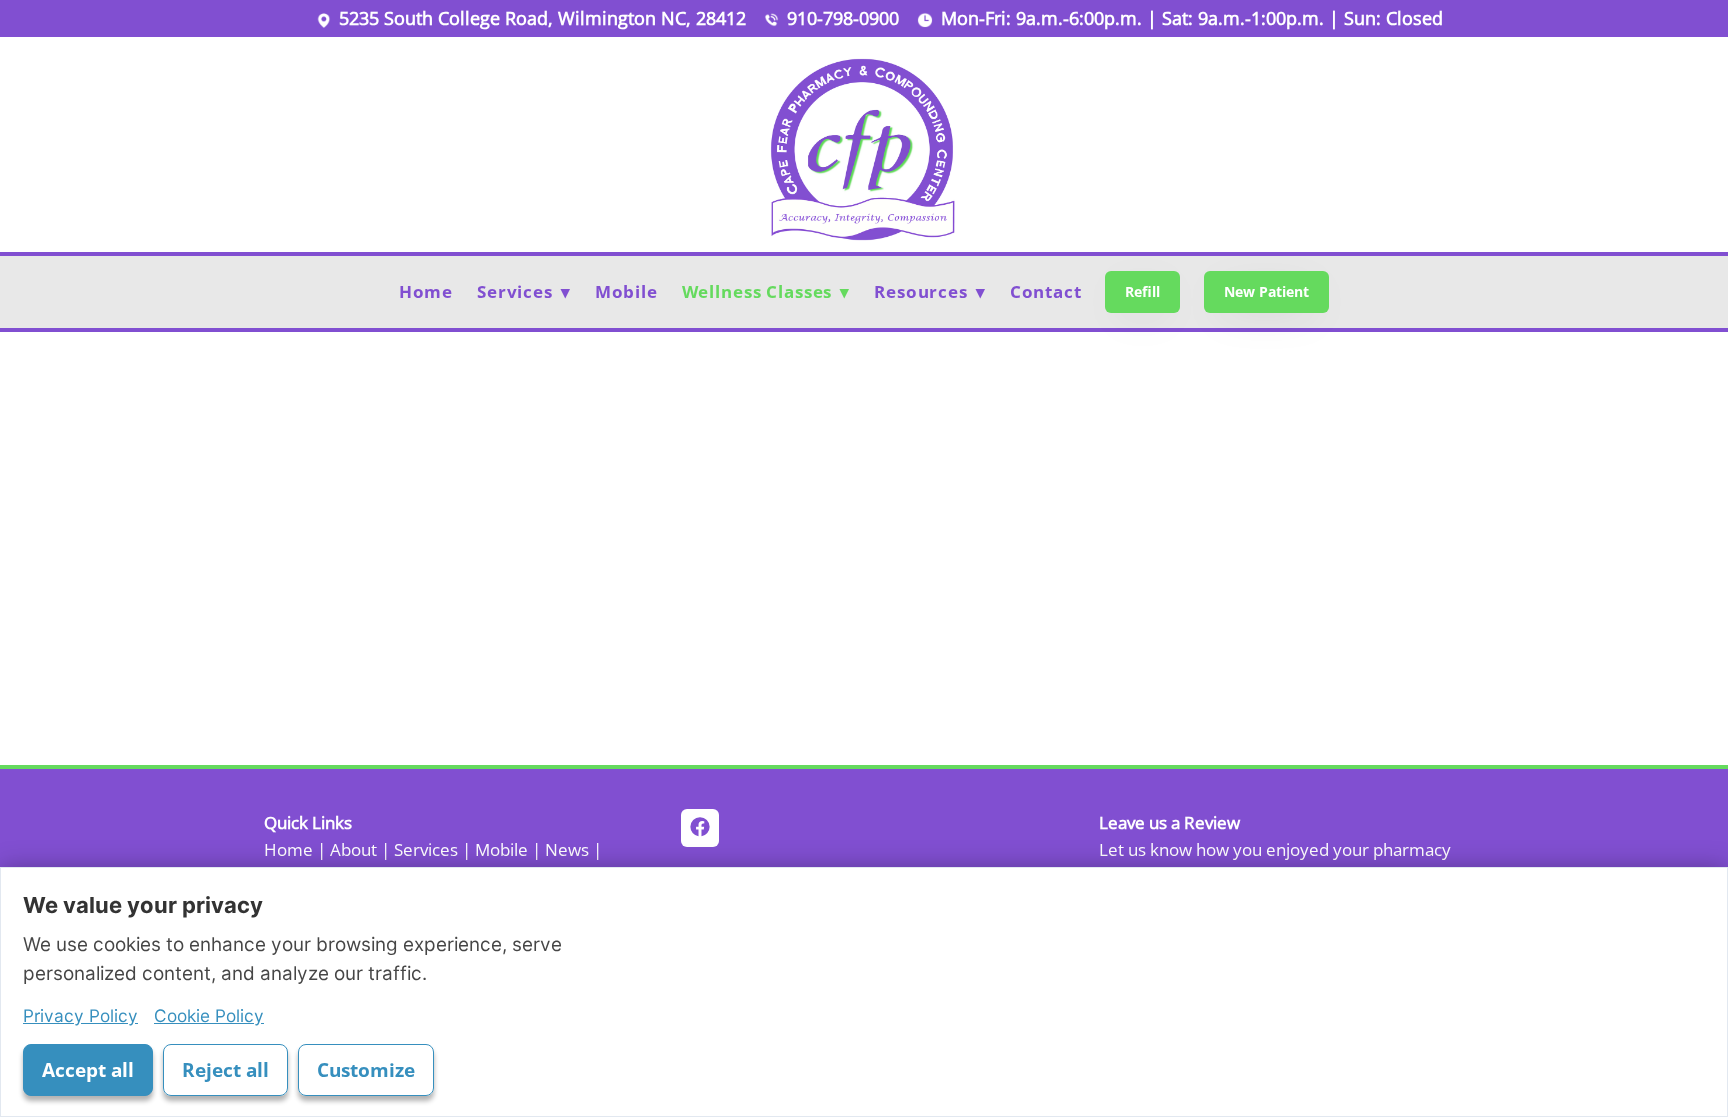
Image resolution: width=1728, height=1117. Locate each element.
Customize (366, 1070)
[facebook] (700, 828)
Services (426, 849)
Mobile (626, 291)
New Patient (1266, 291)
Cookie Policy (209, 1015)
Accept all (88, 1070)
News (567, 849)
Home (426, 291)
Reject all (225, 1070)
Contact (1046, 291)
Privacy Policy (80, 1015)
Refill (1142, 291)
